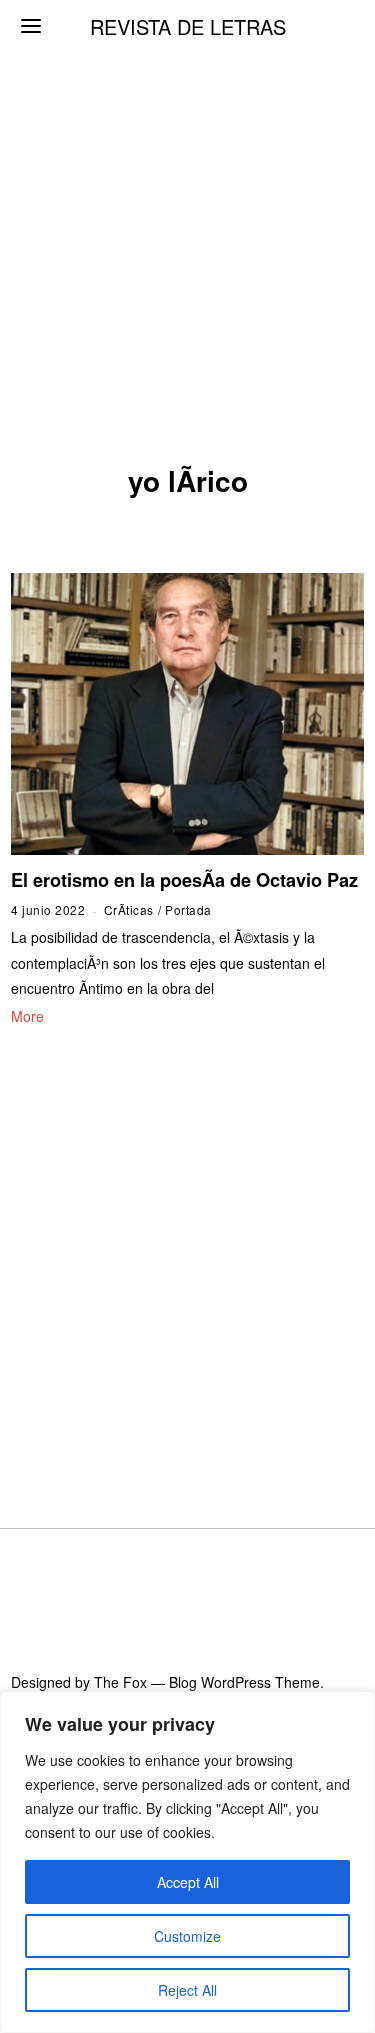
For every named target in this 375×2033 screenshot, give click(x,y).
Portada (188, 909)
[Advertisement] (187, 197)
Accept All (188, 1882)
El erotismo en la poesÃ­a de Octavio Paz (184, 880)
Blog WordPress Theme (244, 1682)
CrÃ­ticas (129, 909)
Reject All (187, 1990)
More (27, 1016)
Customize (187, 1936)
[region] (187, 1862)
